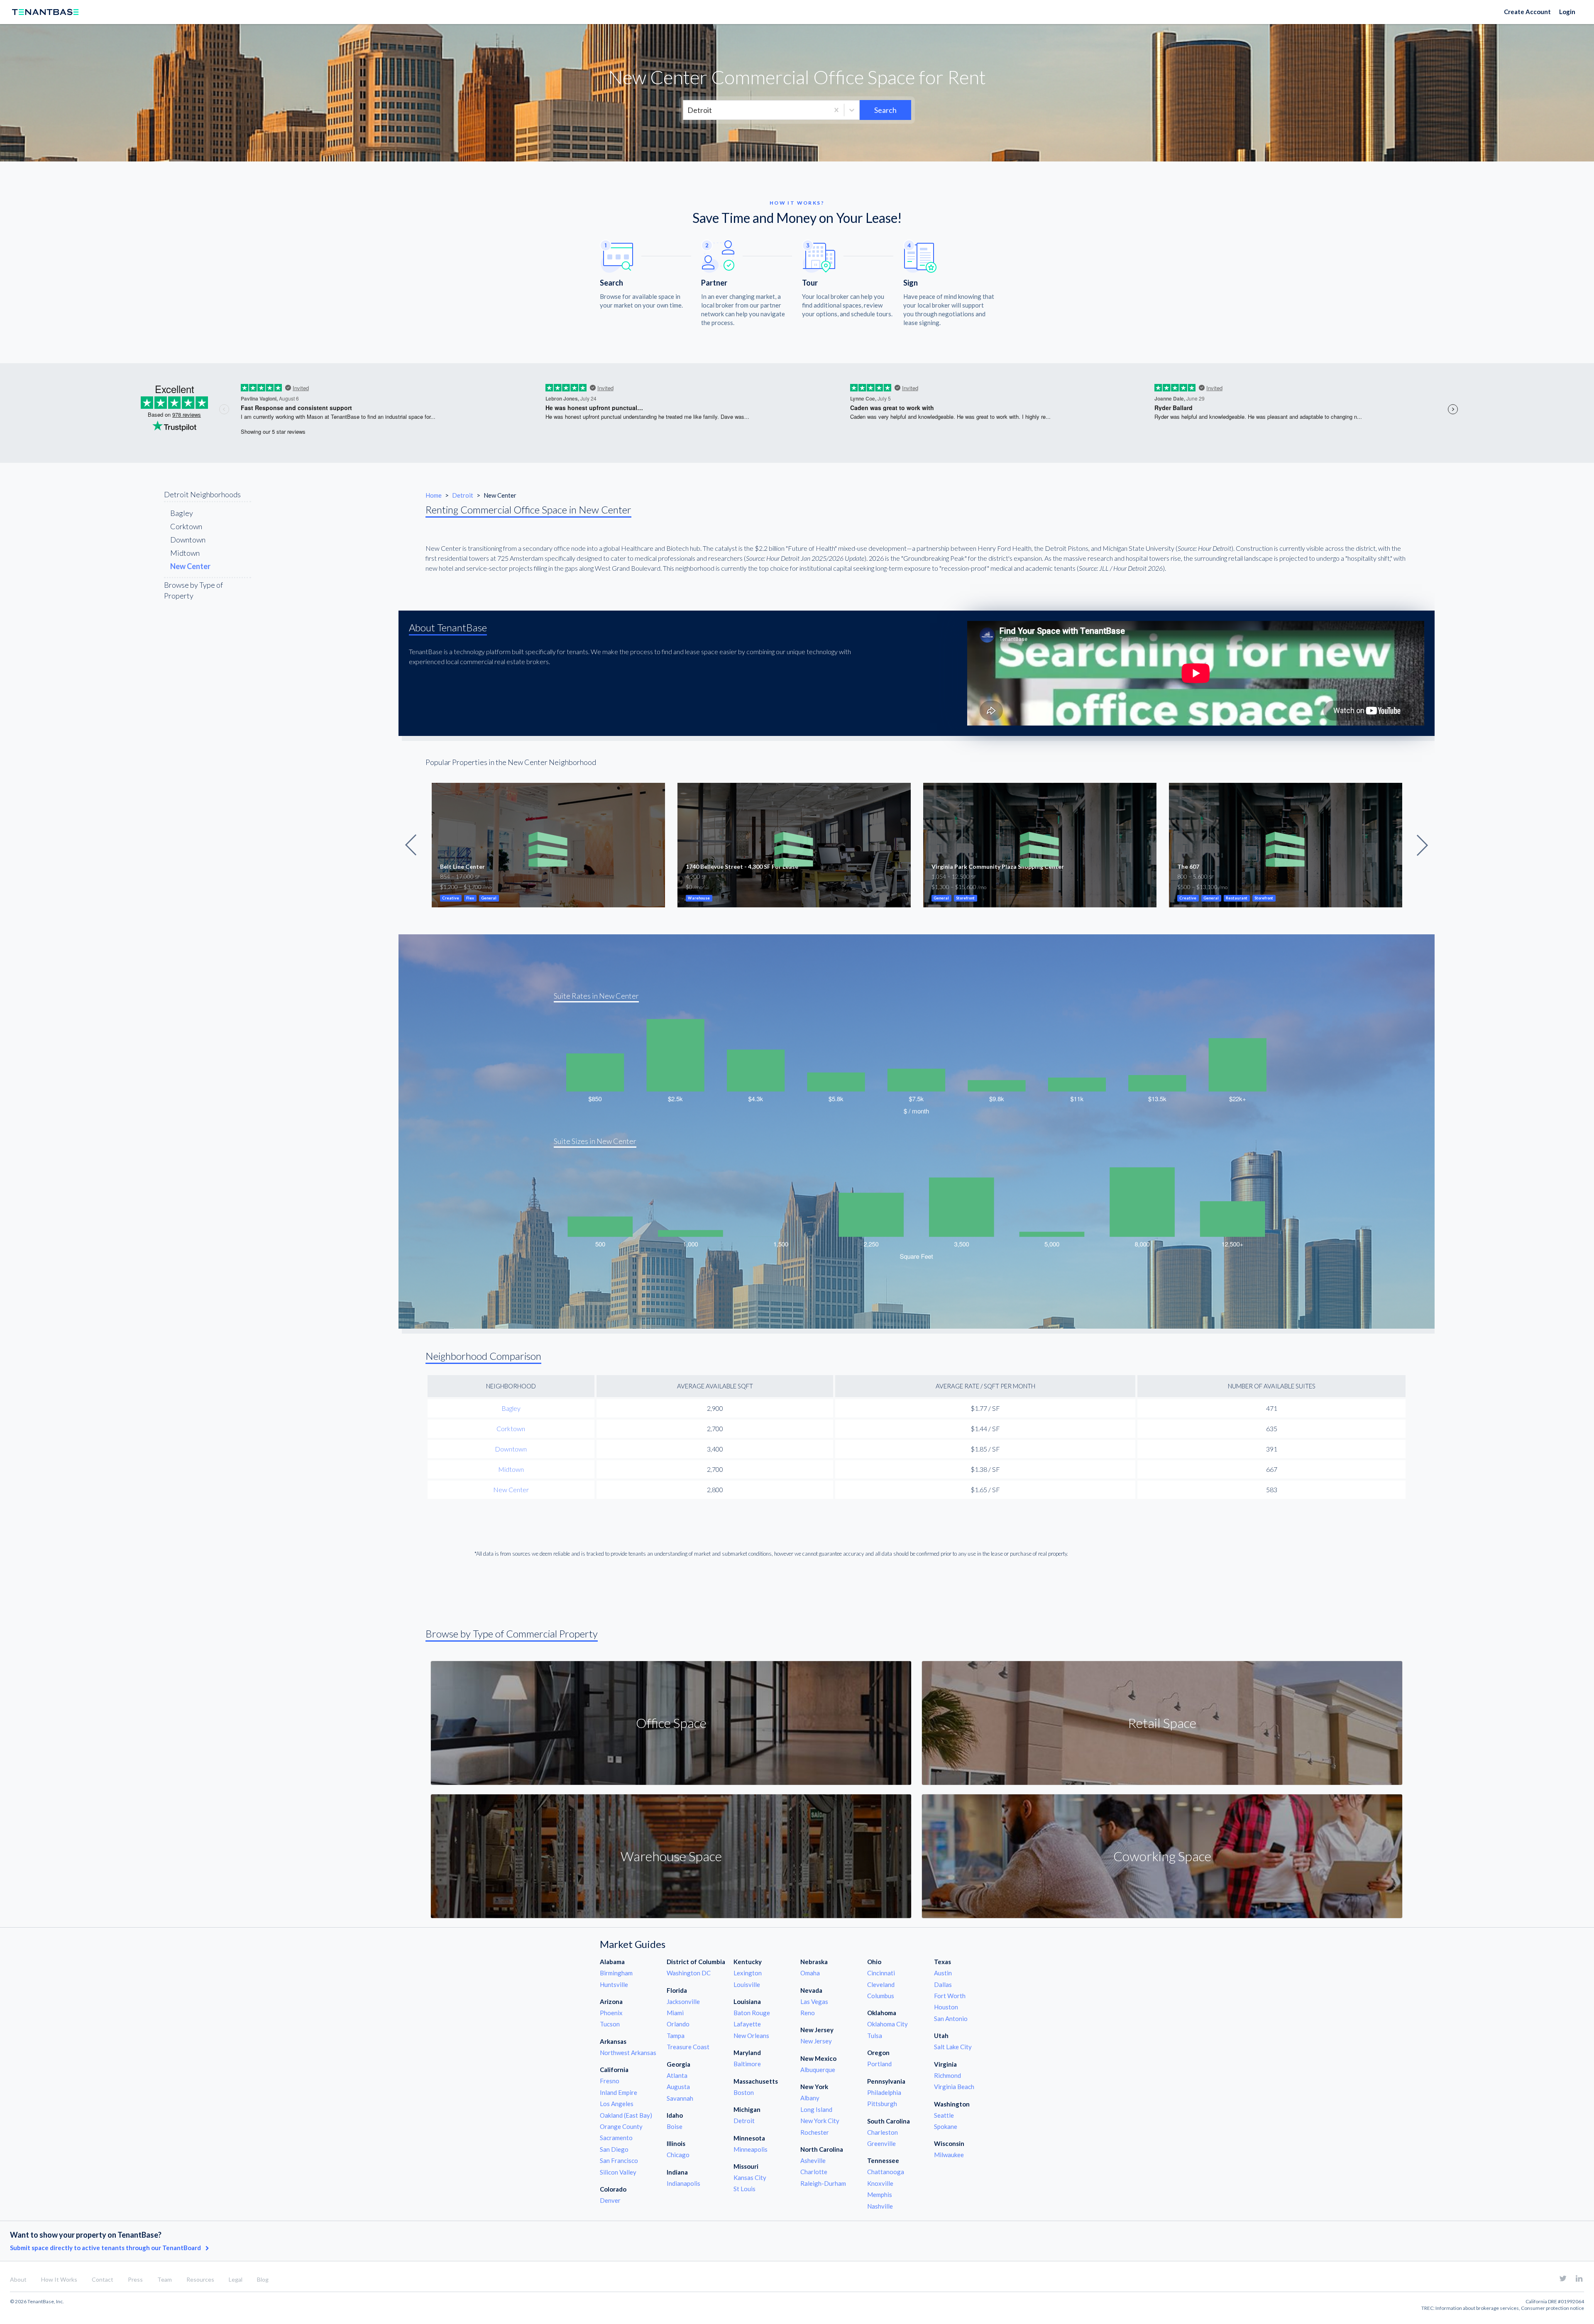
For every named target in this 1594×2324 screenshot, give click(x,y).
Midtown (185, 553)
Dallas (943, 1984)
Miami (675, 2013)
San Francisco (619, 2160)
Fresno (610, 2081)
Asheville (813, 2160)
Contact (103, 2279)
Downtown (188, 540)
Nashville (880, 2206)
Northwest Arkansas (628, 2053)
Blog (263, 2279)
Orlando (678, 2024)
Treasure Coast (688, 2047)
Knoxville (880, 2183)
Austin (943, 1973)
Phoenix (611, 2013)
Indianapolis (683, 2183)
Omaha (810, 1973)
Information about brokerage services (1477, 2308)
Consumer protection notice (1552, 2308)
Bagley (182, 513)
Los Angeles (617, 2104)
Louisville (747, 1984)
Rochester (815, 2132)
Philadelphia (884, 2092)
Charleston (883, 2132)
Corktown (186, 526)
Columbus (881, 1996)
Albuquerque (818, 2070)
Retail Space (1162, 1723)
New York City (820, 2121)
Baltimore (747, 2064)
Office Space (671, 1723)
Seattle (944, 2115)
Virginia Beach (954, 2087)
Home (434, 495)
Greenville (881, 2143)
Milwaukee (949, 2155)
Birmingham (616, 1973)
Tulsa (875, 2036)
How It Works (59, 2279)
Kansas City (750, 2177)
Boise (675, 2126)
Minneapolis (751, 2149)
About (18, 2279)
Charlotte (814, 2172)
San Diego (614, 2149)
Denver (610, 2200)
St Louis (744, 2189)
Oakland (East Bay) (626, 2115)
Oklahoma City (887, 2024)
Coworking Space (1162, 1856)
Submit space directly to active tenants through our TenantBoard (106, 2248)
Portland (879, 2064)
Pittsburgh (882, 2104)
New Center (511, 1489)
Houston (946, 2007)
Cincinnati (881, 1973)
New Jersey (816, 2041)
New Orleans (751, 2036)
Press (135, 2279)
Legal (236, 2279)
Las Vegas (814, 2001)
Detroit (463, 495)
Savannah (680, 2098)
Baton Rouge (752, 2013)
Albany (810, 2098)
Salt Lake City (953, 2047)
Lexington (748, 1973)
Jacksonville (683, 2001)
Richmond (947, 2075)
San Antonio (951, 2019)
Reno (808, 2013)
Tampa (676, 2036)
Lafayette (747, 2024)
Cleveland (881, 1984)
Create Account (1527, 12)
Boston (744, 2092)
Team (165, 2279)
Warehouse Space (671, 1856)
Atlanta (677, 2075)
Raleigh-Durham (823, 2183)
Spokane (946, 2126)
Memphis (880, 2194)
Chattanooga (886, 2172)
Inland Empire (619, 2092)
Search (885, 110)
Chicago (678, 2155)
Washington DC (689, 1973)
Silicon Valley (618, 2172)
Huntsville (614, 1984)
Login (1567, 12)
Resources (200, 2279)
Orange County (621, 2126)
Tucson (610, 2024)
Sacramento (616, 2138)
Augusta (678, 2087)
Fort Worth (950, 1996)
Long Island (816, 2109)
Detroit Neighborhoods (202, 494)
